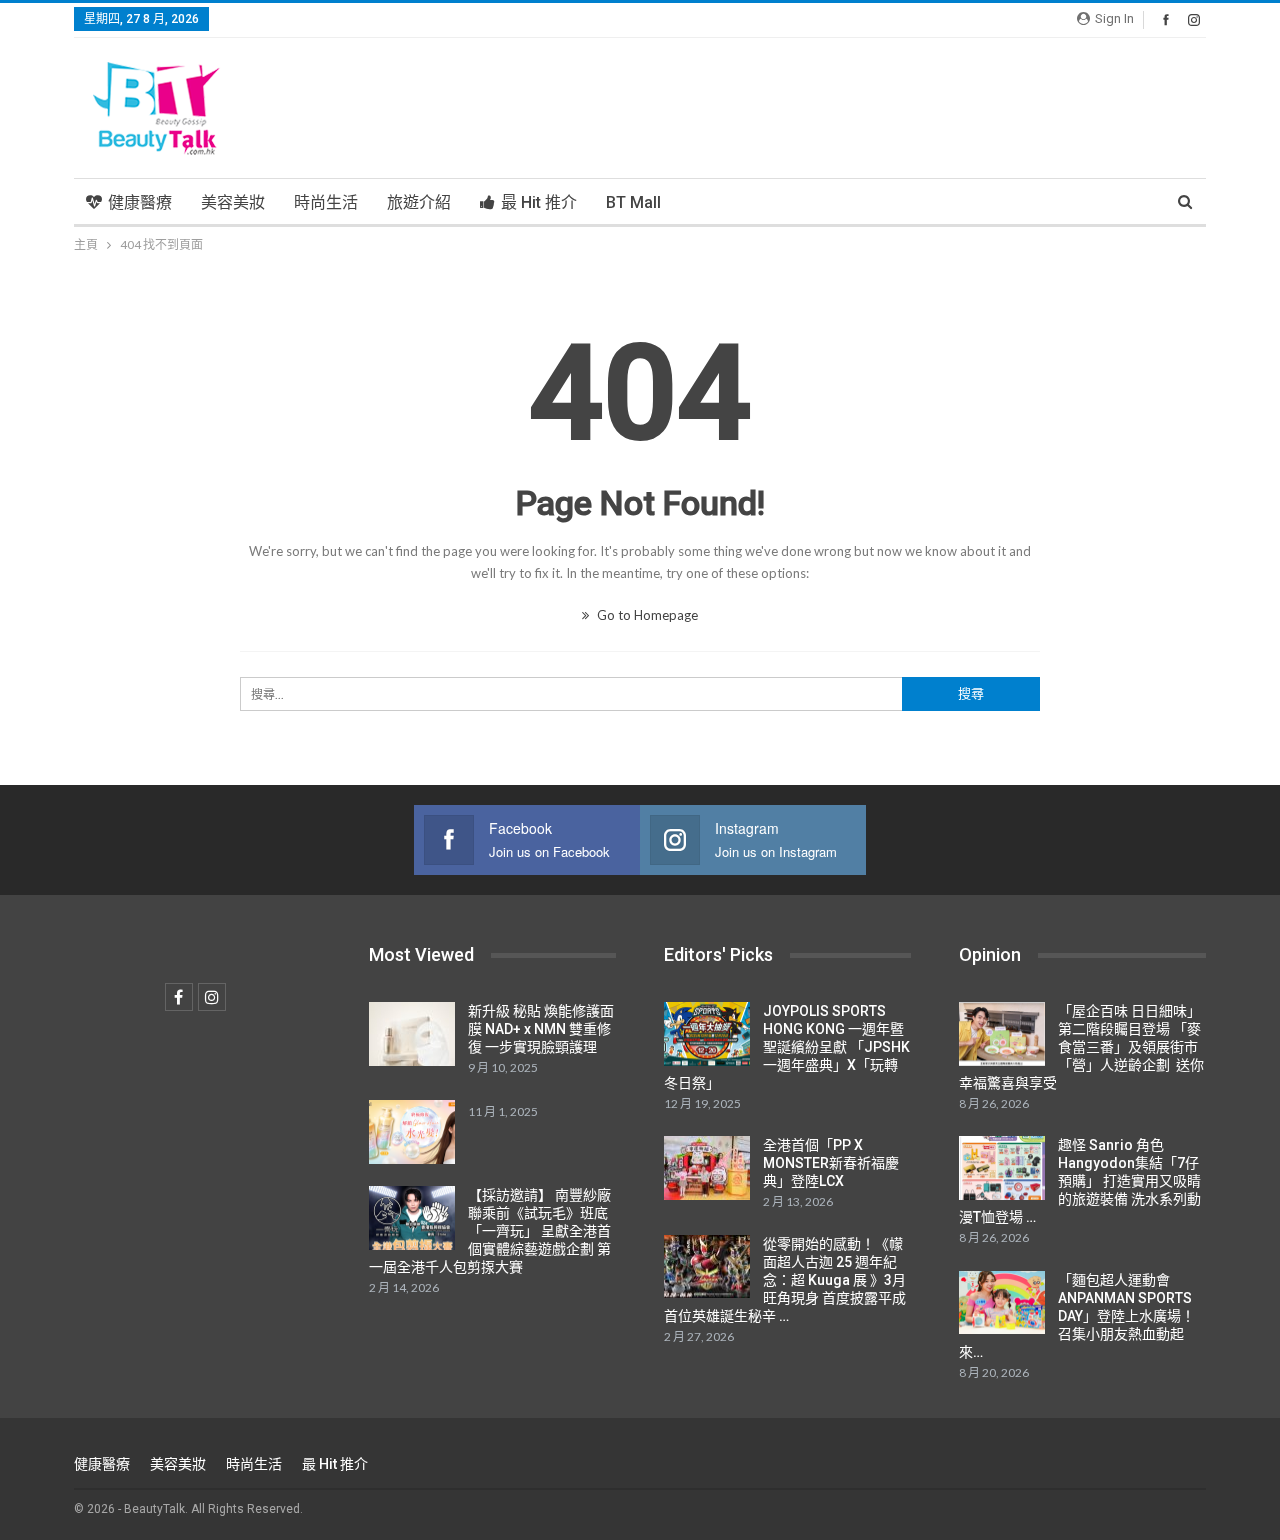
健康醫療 (140, 202)
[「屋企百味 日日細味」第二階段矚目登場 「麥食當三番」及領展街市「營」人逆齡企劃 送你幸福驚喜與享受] (1002, 1034)
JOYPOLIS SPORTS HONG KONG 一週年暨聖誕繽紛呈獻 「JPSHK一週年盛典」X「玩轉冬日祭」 (787, 1047)
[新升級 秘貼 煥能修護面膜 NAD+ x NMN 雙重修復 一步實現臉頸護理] (412, 1034)
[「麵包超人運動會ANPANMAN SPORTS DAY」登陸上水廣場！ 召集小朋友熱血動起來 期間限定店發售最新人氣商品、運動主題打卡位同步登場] (1002, 1303)
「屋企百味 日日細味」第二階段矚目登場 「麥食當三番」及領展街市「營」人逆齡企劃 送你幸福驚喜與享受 (1081, 1047)
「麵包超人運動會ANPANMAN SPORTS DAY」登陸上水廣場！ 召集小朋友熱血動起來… (1077, 1316)
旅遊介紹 (419, 202)
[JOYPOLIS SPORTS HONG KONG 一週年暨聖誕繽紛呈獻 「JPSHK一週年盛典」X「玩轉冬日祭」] (707, 1034)
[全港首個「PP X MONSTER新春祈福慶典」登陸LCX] (707, 1168)
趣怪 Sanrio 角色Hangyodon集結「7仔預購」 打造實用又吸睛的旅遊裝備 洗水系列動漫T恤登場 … (1080, 1181)
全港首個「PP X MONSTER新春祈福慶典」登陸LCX (831, 1163)
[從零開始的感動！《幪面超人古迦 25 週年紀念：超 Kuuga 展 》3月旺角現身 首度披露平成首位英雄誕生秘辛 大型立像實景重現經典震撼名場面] (707, 1267)
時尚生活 (326, 202)
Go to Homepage (646, 615)
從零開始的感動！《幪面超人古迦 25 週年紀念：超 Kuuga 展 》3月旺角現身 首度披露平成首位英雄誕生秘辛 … (785, 1280)
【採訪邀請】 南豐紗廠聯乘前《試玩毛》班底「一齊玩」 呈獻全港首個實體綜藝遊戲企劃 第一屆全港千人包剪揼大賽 (490, 1231)
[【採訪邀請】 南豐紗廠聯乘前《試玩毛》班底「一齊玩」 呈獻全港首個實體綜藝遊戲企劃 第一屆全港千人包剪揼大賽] (412, 1218)
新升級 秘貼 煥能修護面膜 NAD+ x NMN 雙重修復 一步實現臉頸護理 (541, 1029)
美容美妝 (233, 202)
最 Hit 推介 (539, 202)
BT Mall (633, 202)
